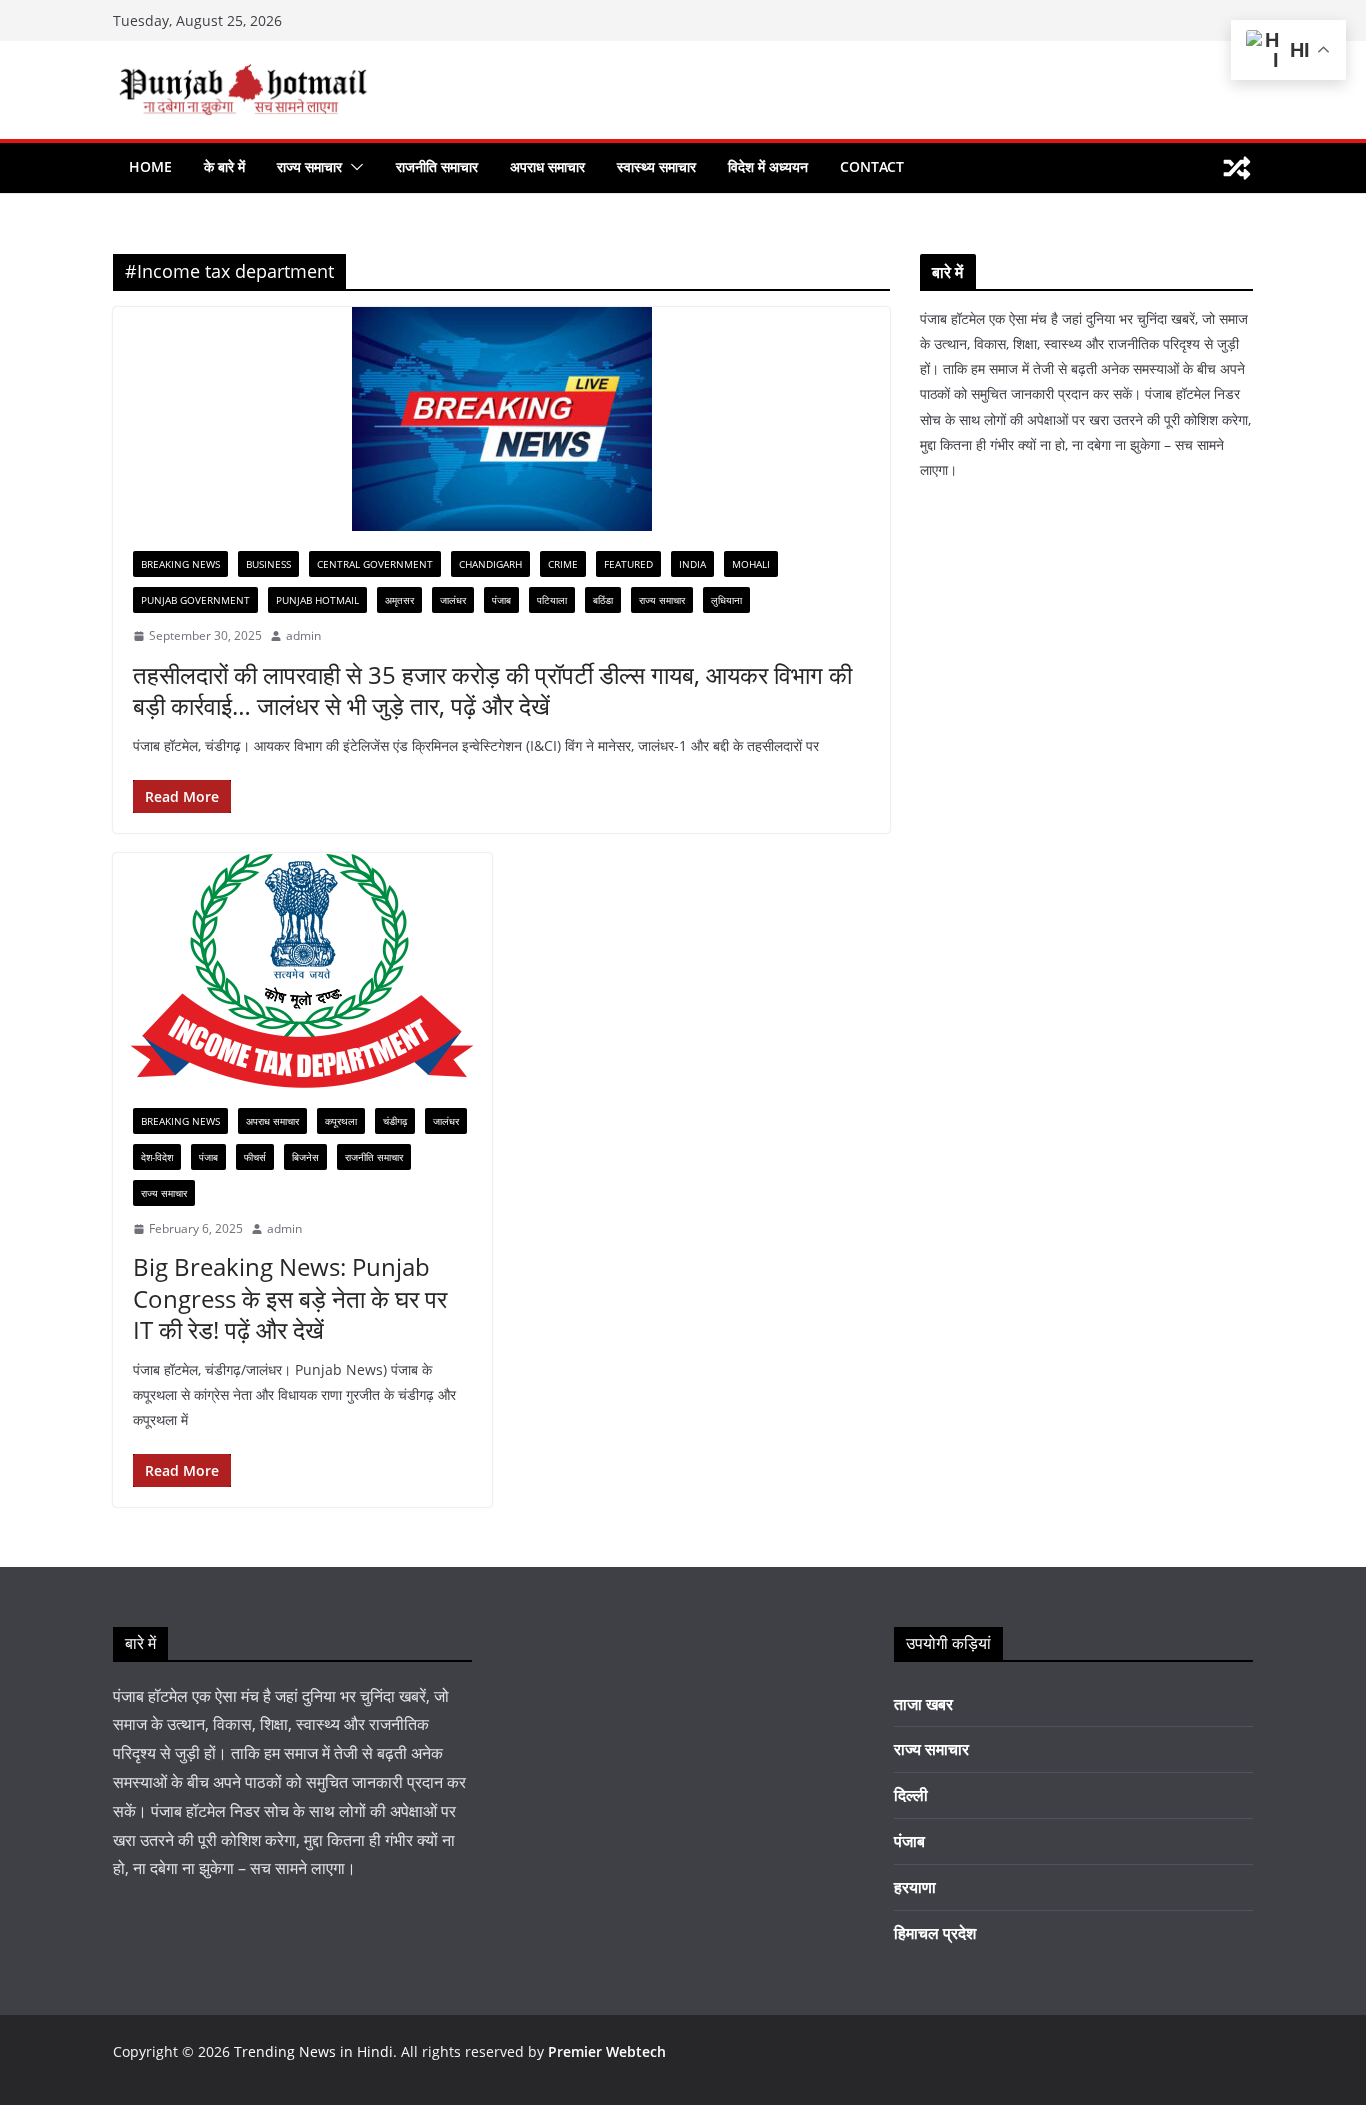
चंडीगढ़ (395, 1121)
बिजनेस (305, 1157)
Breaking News (180, 564)
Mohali (751, 564)
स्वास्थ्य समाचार (656, 166)
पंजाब (501, 600)
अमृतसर (399, 600)
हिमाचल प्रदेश (935, 1933)
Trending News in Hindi (313, 2051)
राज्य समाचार (309, 166)
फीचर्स (255, 1157)
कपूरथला (341, 1121)
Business (268, 564)
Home (150, 166)
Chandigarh (490, 564)
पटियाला (552, 600)
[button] (353, 167)
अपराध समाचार (547, 166)
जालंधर (453, 600)
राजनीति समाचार (437, 166)
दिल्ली (911, 1795)
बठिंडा (603, 600)
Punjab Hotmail (317, 600)
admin (303, 635)
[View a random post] (1237, 168)
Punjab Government (195, 600)
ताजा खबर (923, 1704)
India (692, 564)
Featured (628, 564)
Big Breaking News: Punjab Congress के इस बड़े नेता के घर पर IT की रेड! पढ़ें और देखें (290, 1297)
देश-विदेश (157, 1157)
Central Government (375, 564)
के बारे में (224, 166)
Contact (872, 166)
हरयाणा (915, 1887)
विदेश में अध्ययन (768, 166)
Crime (563, 564)
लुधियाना (726, 600)
